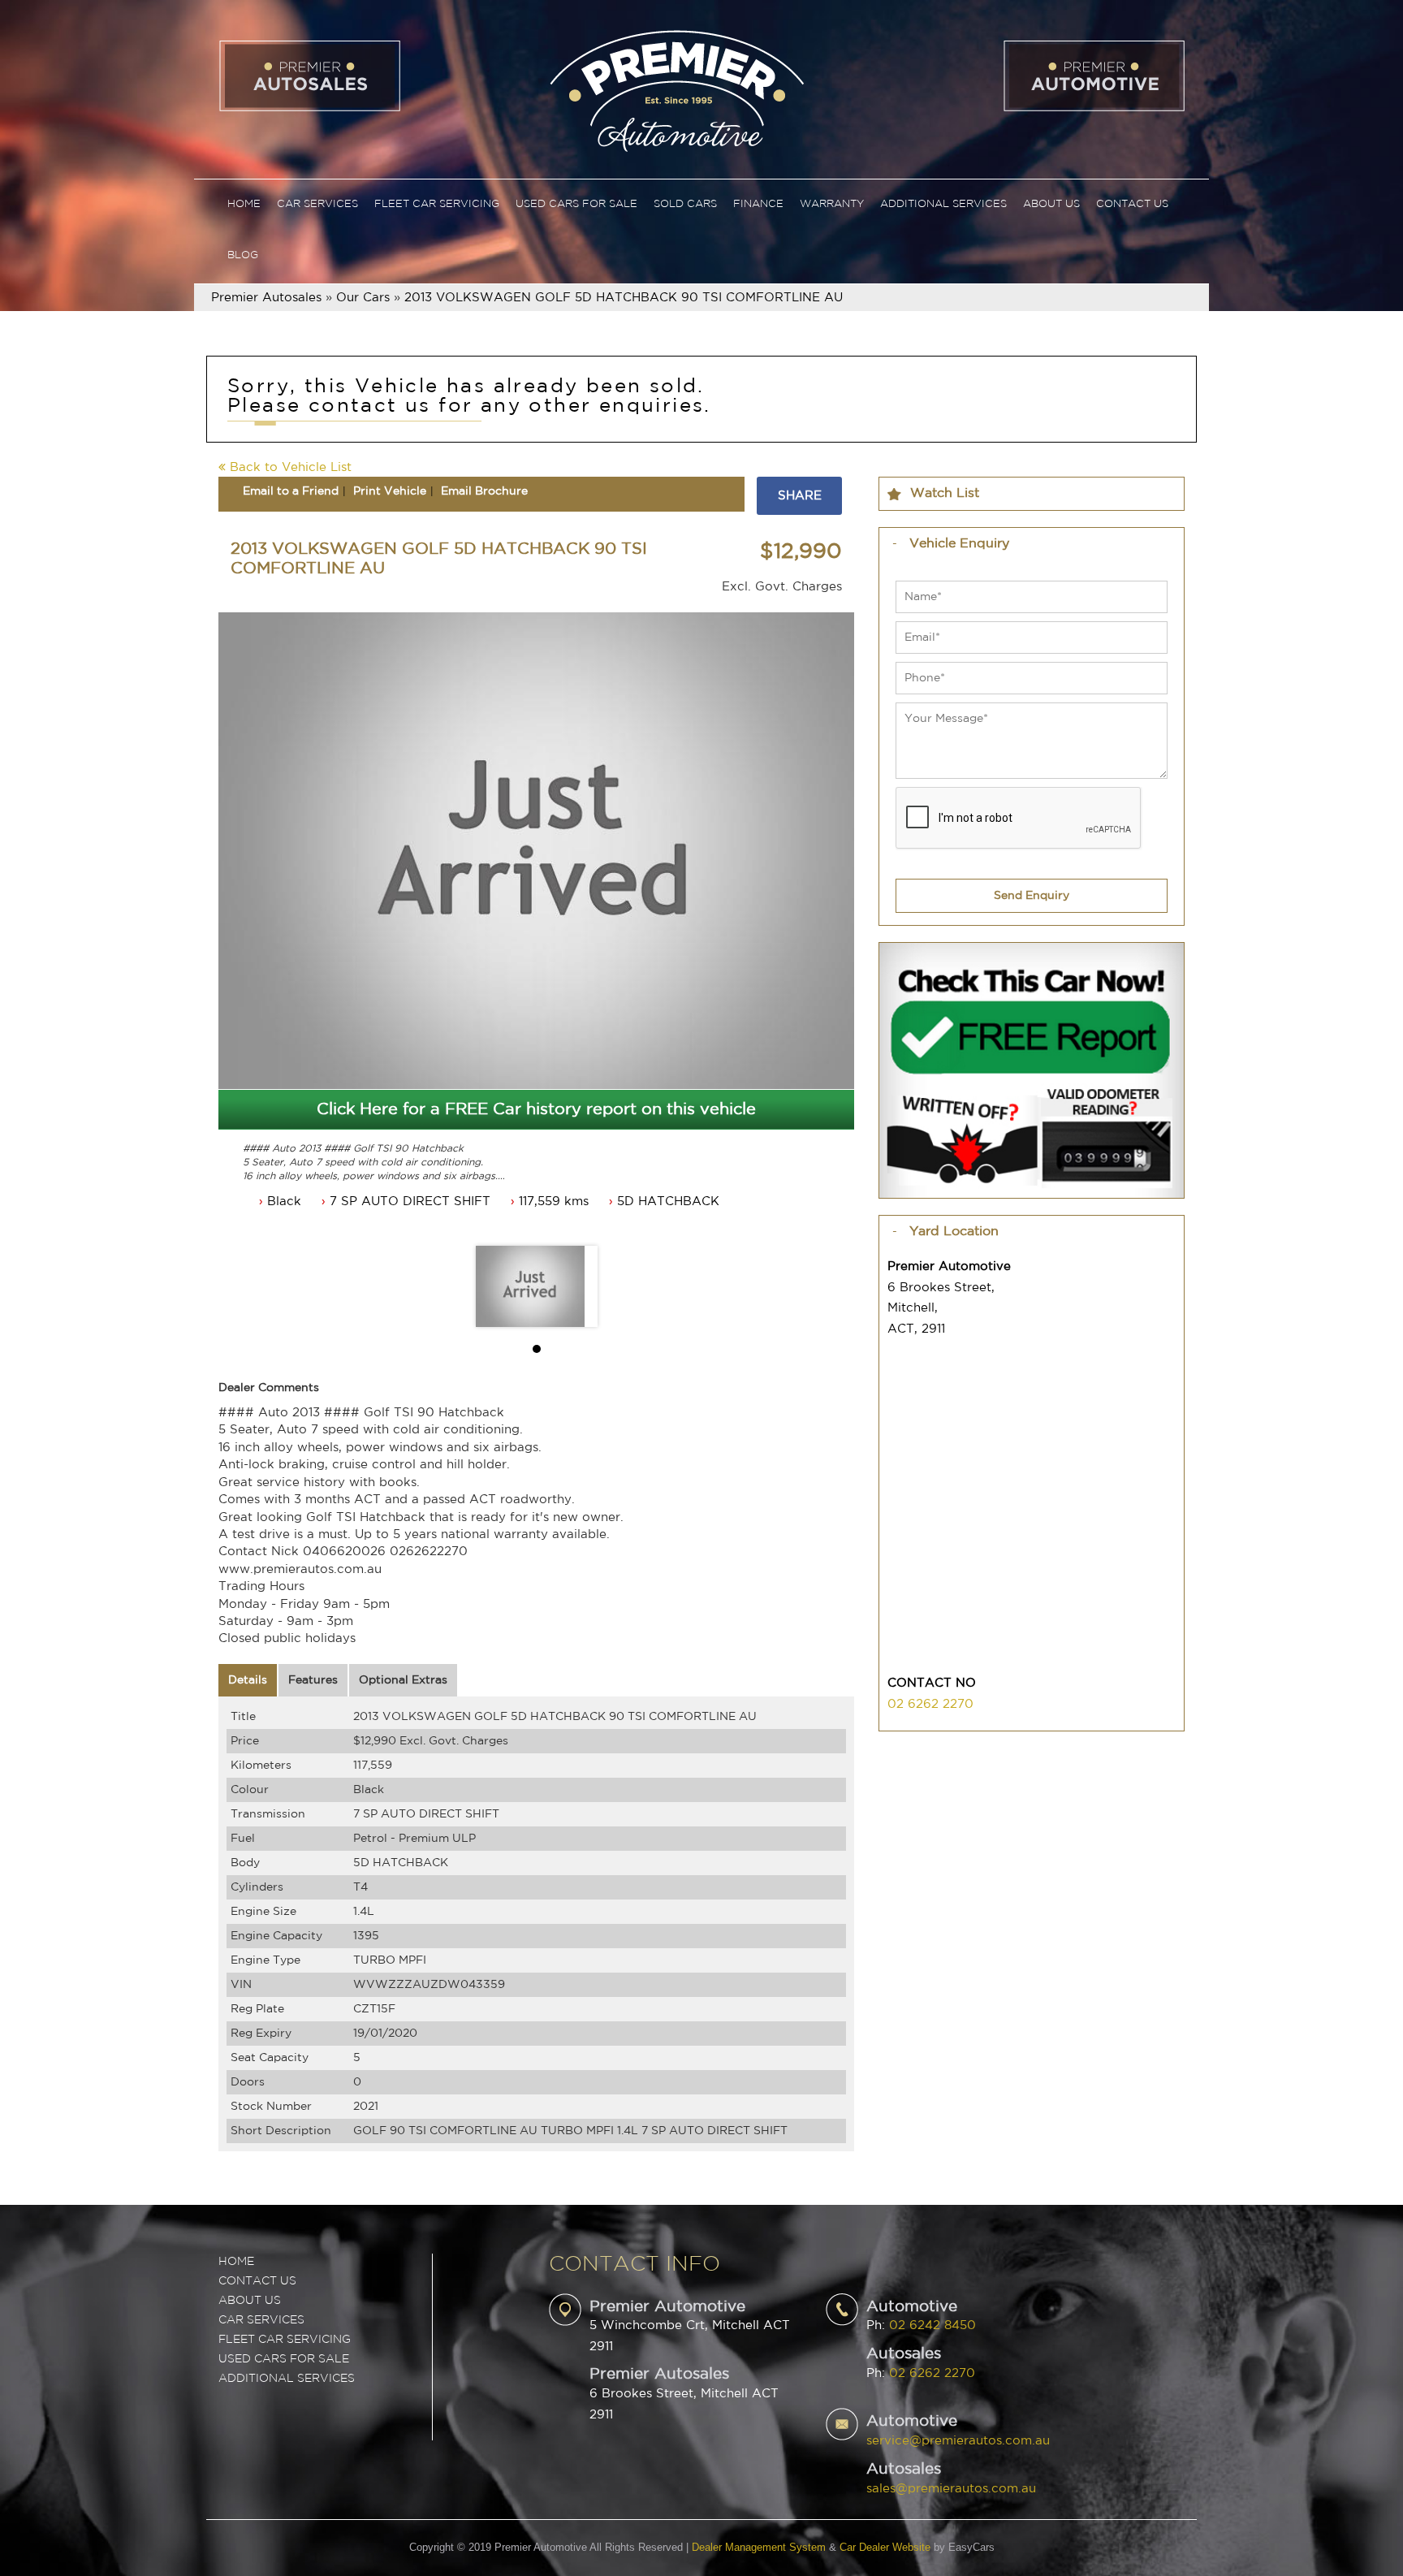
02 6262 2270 (930, 1704)
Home (244, 204)
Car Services (317, 204)
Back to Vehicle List (289, 467)
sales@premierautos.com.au (951, 2489)
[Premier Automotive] (676, 89)
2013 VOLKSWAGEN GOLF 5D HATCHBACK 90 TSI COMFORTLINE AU (624, 298)
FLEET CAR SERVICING (285, 2340)
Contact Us (1132, 204)
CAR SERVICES (261, 2320)
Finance (758, 204)
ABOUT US (250, 2301)
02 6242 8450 (932, 2325)
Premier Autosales (266, 298)
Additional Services (943, 204)
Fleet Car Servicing (437, 204)
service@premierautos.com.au (958, 2441)
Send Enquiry (1032, 896)
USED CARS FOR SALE (284, 2359)
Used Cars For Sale (576, 204)
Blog (243, 255)
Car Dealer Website (885, 2547)
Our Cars (363, 298)
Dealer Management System (759, 2547)
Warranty (832, 204)
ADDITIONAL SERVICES (287, 2379)
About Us (1051, 204)
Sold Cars (685, 204)
